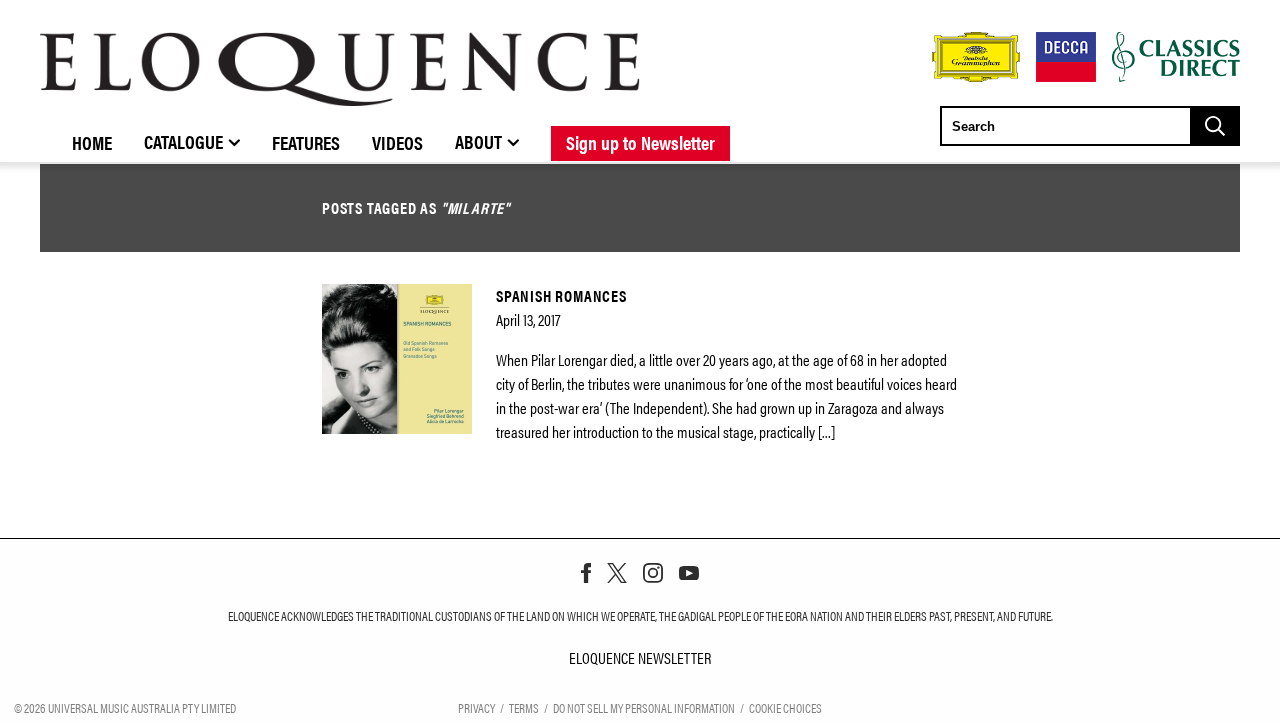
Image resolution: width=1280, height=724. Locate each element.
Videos (397, 142)
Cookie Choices (785, 707)
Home (92, 142)
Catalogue (183, 141)
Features (306, 142)
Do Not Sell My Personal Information (644, 707)
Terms (524, 707)
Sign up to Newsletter (640, 142)
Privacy (476, 707)
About (478, 141)
